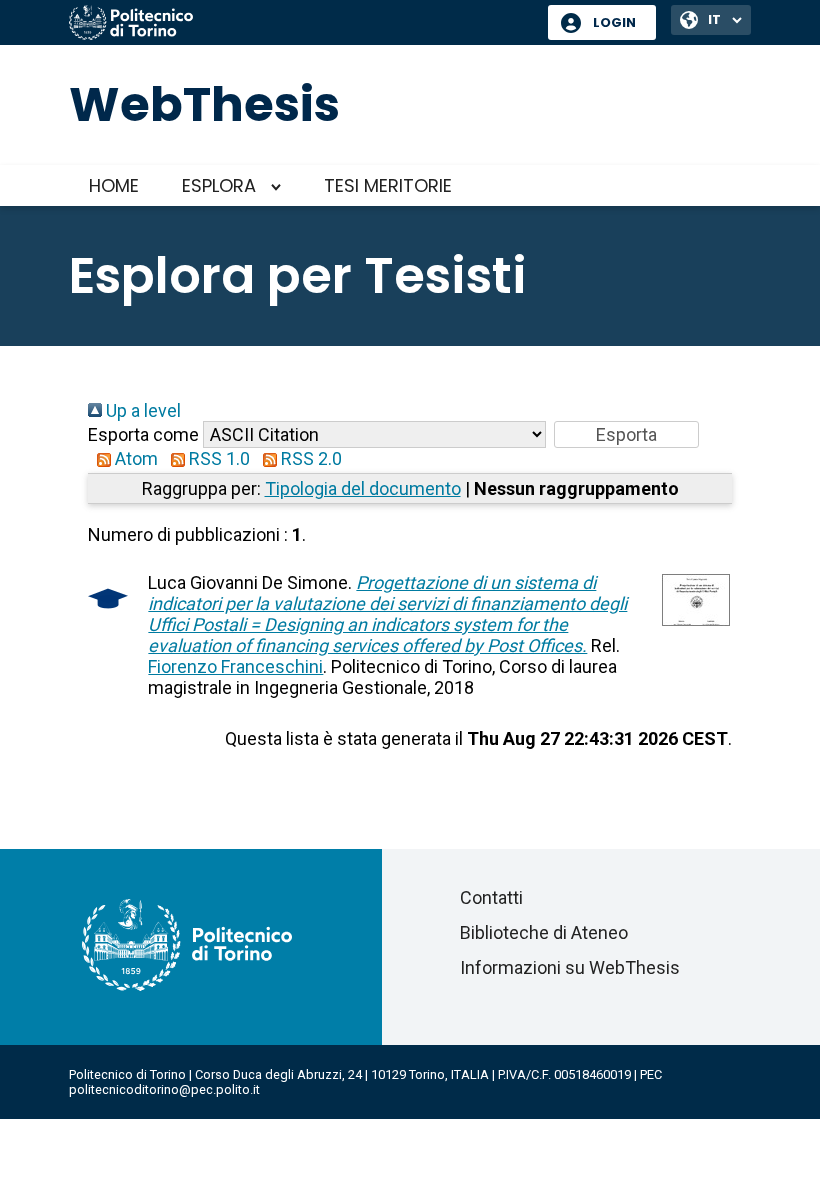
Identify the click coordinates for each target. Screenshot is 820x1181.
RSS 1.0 (217, 458)
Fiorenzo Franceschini (235, 666)
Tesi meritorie (388, 185)
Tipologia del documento (363, 488)
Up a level (141, 410)
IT (714, 19)
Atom (134, 458)
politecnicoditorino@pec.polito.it (164, 1089)
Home (114, 185)
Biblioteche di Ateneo (544, 932)
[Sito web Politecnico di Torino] (301, 24)
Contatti (491, 897)
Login (614, 22)
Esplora (219, 185)
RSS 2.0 (309, 458)
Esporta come (143, 434)
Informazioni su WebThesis (570, 967)
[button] (626, 434)
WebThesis (204, 104)
